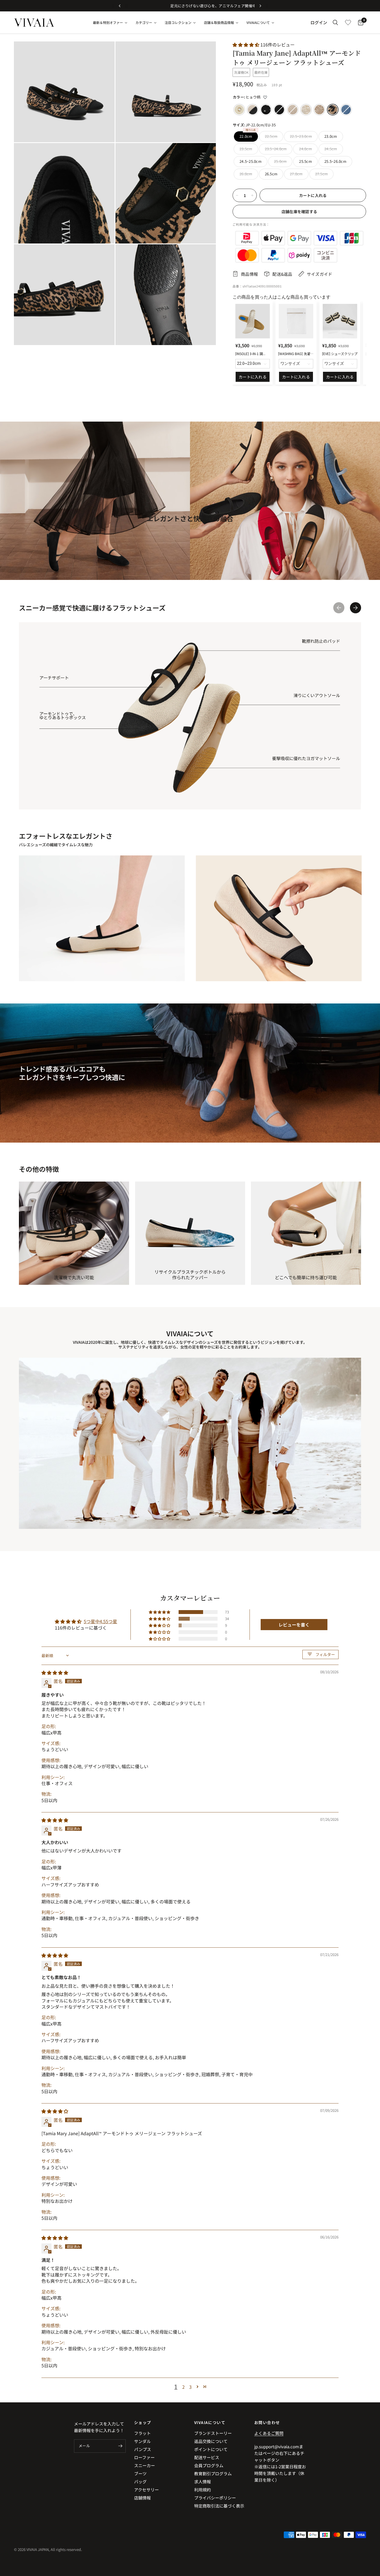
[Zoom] (103, 53)
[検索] (335, 23)
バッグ (140, 2482)
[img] (55, 1672)
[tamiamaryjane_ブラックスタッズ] (266, 110)
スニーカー (145, 2465)
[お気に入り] (348, 23)
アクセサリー (146, 2490)
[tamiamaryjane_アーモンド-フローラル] (319, 110)
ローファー (144, 2457)
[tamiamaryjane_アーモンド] (293, 110)
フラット (142, 2433)
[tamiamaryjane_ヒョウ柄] (333, 110)
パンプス (143, 2449)
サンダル (142, 2441)
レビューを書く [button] (294, 1625)
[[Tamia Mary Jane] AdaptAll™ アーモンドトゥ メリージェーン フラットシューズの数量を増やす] (252, 195)
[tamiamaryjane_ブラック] (279, 110)
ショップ (143, 2422)
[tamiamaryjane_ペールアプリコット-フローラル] (306, 110)
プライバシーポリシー (215, 2498)
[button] (246, 45)
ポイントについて (211, 2449)
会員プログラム (209, 2465)
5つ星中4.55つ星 (100, 1621)
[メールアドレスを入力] (120, 2446)
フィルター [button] (325, 1654)
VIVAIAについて (210, 2422)
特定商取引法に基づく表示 (219, 2506)
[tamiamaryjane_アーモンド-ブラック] (253, 110)
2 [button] (183, 2387)
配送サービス (207, 2457)
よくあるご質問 (269, 2433)
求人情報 (203, 2482)
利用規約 (203, 2490)
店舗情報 (142, 2498)
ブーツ (140, 2473)
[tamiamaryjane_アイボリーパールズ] (239, 110)
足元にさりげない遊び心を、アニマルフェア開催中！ (190, 6)
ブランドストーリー (213, 2433)
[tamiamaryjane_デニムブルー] (346, 110)
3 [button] (190, 2387)
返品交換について (211, 2441)
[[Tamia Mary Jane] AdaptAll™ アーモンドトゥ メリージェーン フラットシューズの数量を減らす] (237, 195)
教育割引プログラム (213, 2473)
